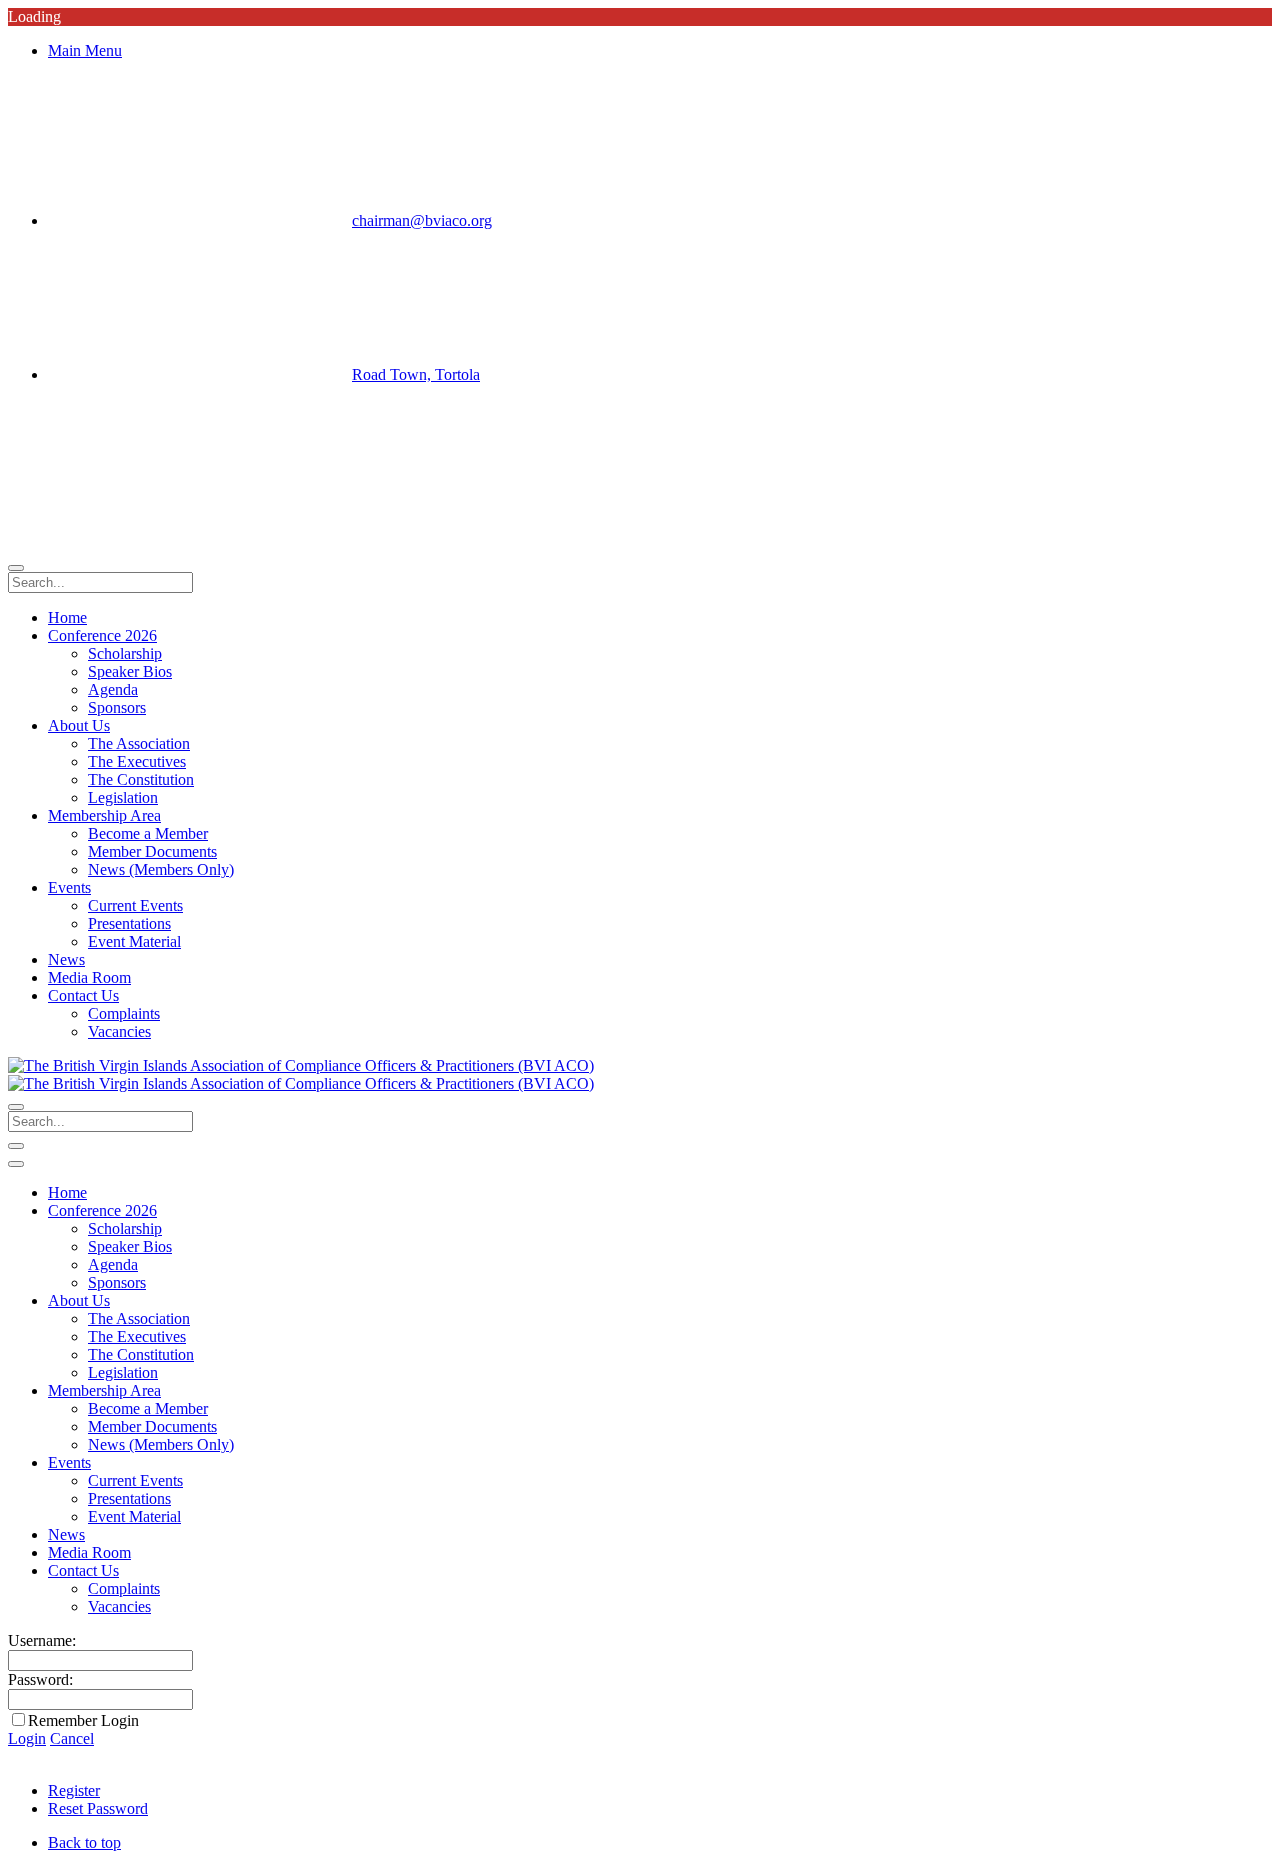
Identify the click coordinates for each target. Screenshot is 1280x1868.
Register (74, 1790)
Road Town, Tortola (416, 374)
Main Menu (85, 50)
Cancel (72, 1738)
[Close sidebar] (16, 1164)
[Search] (16, 568)
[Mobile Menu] (16, 1146)
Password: (40, 1679)
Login (27, 1738)
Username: (42, 1640)
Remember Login (83, 1720)
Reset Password (98, 1808)
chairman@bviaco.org (422, 220)
